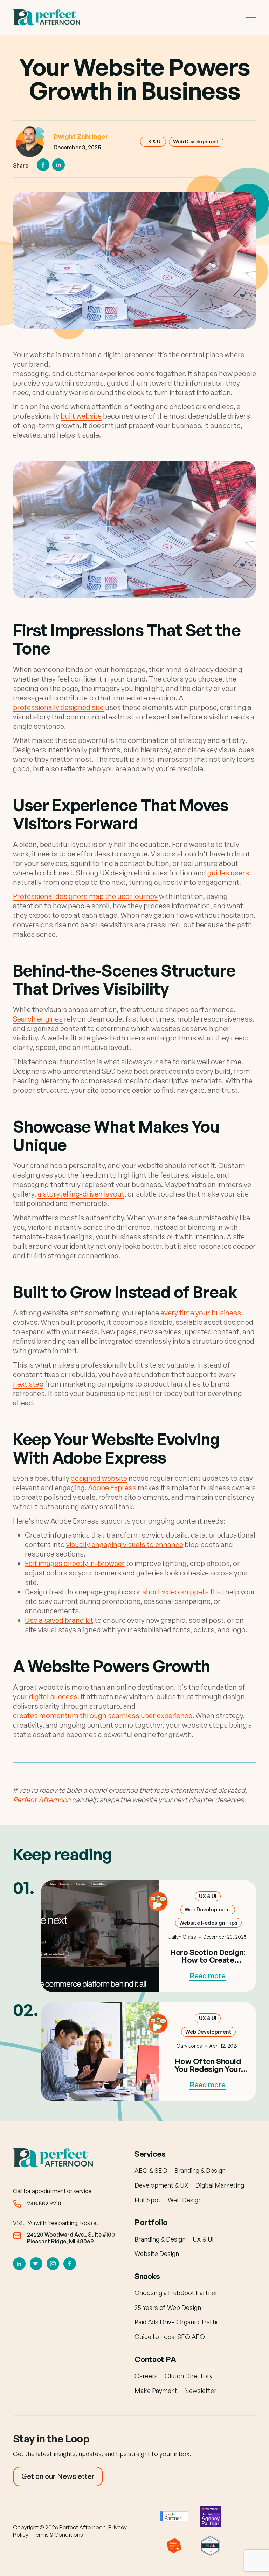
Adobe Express (112, 1488)
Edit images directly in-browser (75, 1563)
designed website (99, 1478)
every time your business (201, 1313)
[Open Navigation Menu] (251, 18)
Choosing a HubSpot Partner (176, 2293)
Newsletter (200, 2391)
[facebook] (70, 2264)
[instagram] (53, 2264)
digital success (53, 1697)
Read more (208, 1976)
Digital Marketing (220, 2185)
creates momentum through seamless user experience (103, 1716)
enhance (168, 1544)
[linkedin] (19, 2264)
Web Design (185, 2200)
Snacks (147, 2276)
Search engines (38, 1019)
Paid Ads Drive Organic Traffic (177, 2322)
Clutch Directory (189, 2376)
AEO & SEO (151, 2171)
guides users (228, 873)
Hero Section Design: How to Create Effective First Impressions (208, 1964)
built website (81, 416)
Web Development (196, 141)
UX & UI (153, 141)
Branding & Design (200, 2171)
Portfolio (151, 2222)
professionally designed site (58, 707)
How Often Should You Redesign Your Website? (208, 2069)
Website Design (157, 2253)
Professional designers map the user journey (85, 896)
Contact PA (155, 2359)
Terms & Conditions (58, 2535)
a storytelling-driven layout (81, 1194)
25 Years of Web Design (168, 2307)
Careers (146, 2376)
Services (150, 2154)
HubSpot (148, 2200)
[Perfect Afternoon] (48, 17)
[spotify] (36, 2264)
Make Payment (156, 2391)
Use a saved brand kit (59, 1620)
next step (28, 1384)
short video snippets (175, 1592)
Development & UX (161, 2185)
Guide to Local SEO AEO (170, 2337)
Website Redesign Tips (208, 1923)
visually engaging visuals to (110, 1544)
